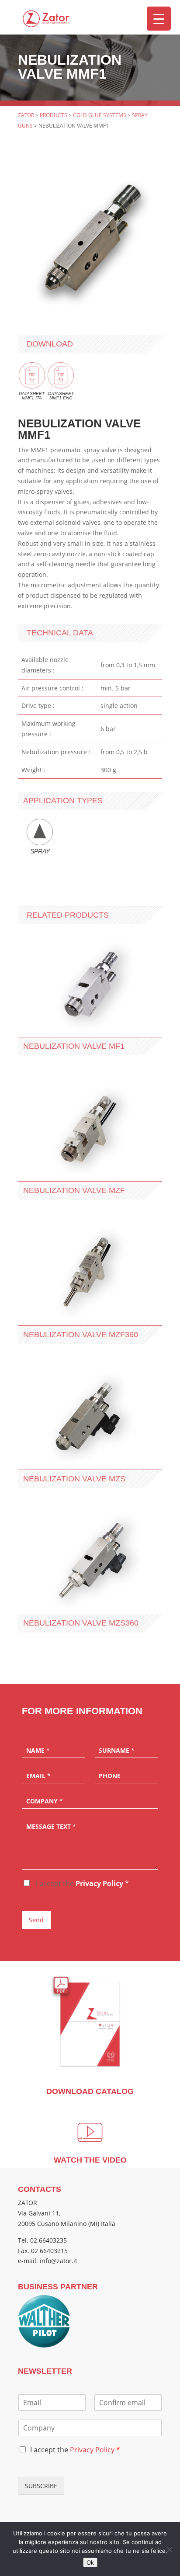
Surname (117, 1751)
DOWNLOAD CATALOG (90, 2091)
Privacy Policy (99, 1883)
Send (36, 1920)
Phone (110, 1776)
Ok (90, 2562)
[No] (169, 2549)
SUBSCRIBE (41, 2486)
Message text (51, 1827)
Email (38, 1776)
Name (38, 1751)
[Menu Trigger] (159, 19)
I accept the (81, 1883)
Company (45, 1801)
